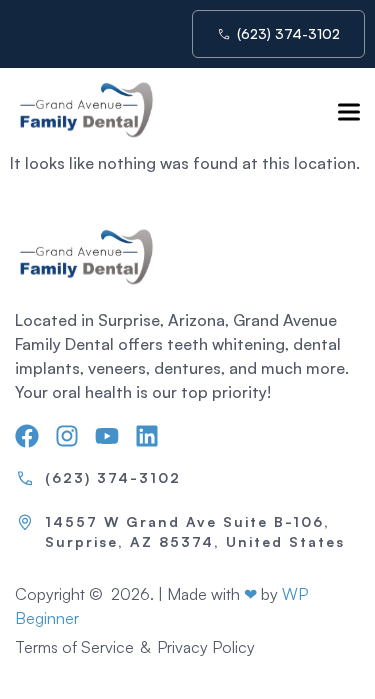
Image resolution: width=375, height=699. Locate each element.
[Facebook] (27, 436)
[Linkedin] (147, 436)
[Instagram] (67, 436)
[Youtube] (107, 436)
